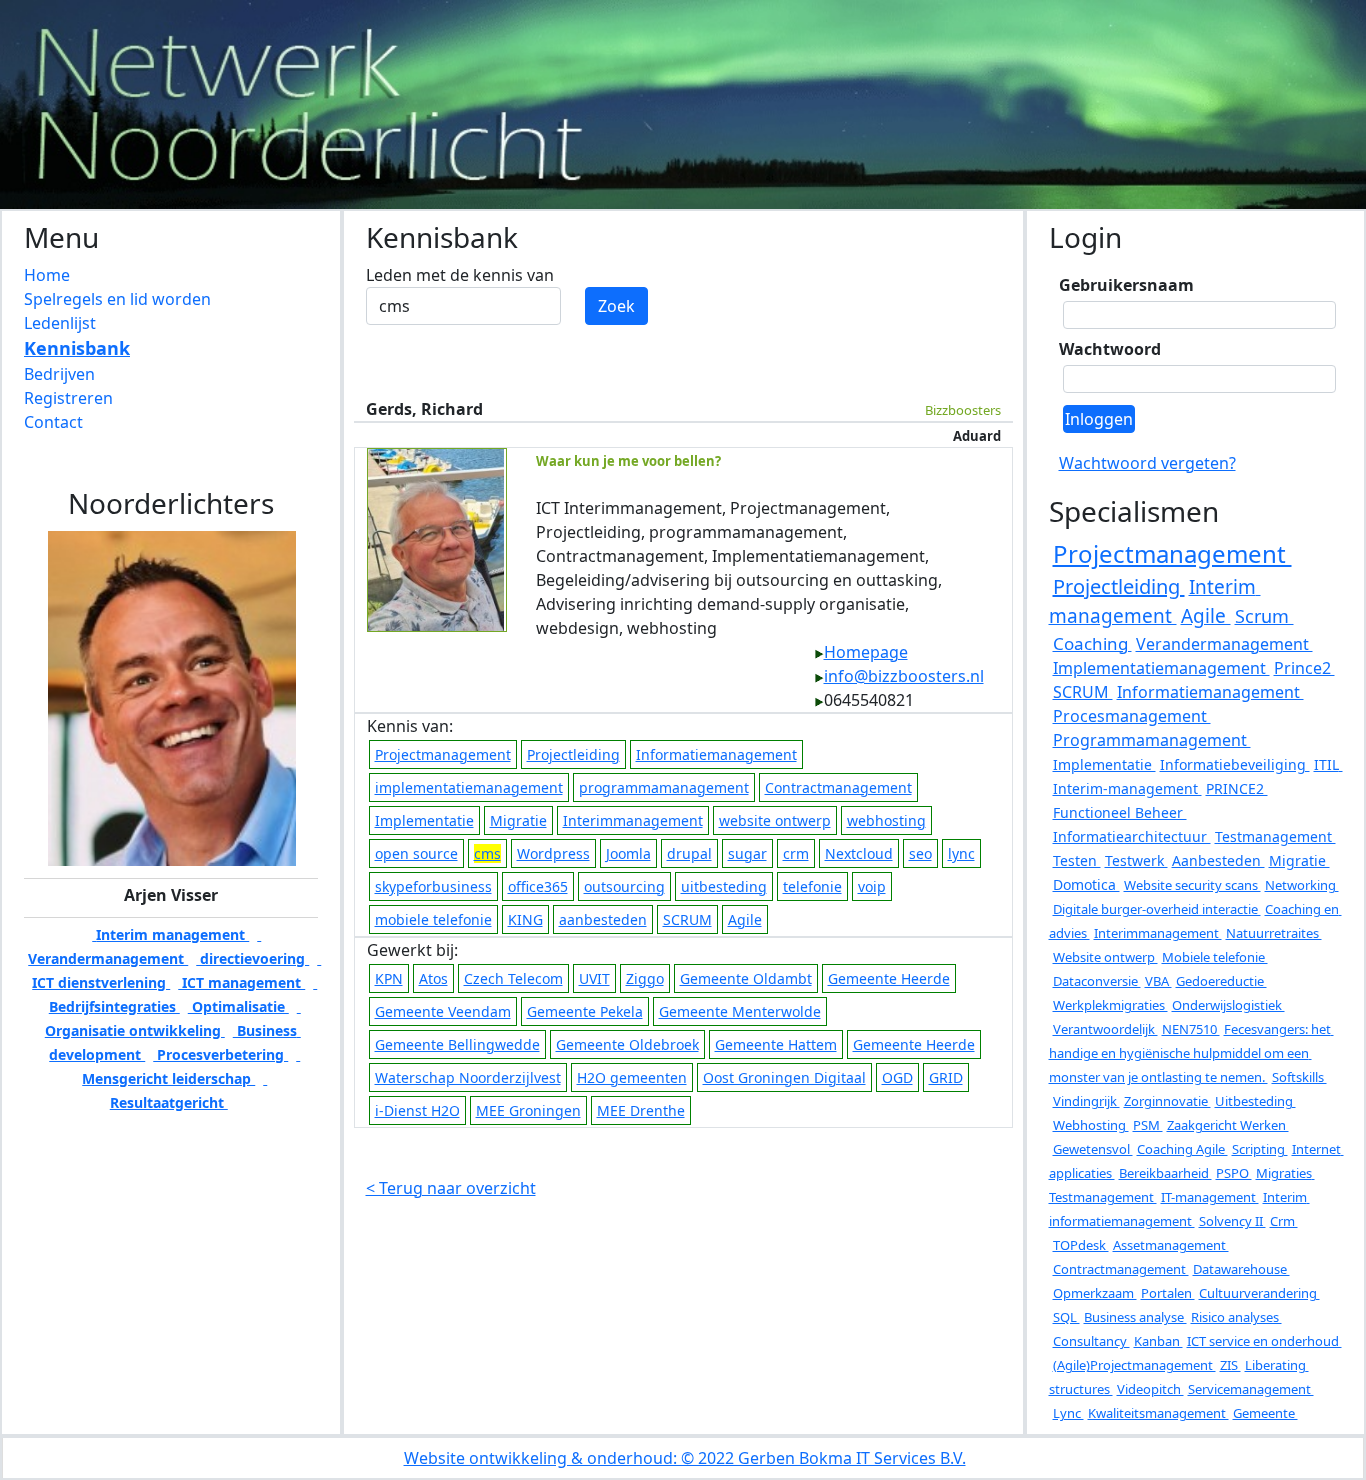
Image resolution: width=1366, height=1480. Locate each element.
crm (796, 853)
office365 (538, 886)
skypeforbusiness (433, 886)
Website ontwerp (1105, 957)
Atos (433, 978)
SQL (1066, 1317)
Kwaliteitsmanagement (1158, 1413)
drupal (689, 853)
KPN (389, 978)
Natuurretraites (1274, 933)
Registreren (68, 398)
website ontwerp (775, 820)
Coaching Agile (1182, 1149)
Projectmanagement (443, 754)
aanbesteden (603, 919)
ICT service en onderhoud (1264, 1341)
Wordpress (553, 853)
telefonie (812, 886)
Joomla (628, 853)
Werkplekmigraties (1110, 1005)
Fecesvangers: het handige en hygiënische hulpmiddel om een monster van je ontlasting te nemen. (1191, 1053)
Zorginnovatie (1167, 1101)
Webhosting (1091, 1125)
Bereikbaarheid (1165, 1173)
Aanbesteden (1218, 860)
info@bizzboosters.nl (904, 676)
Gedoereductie (1221, 981)
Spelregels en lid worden (117, 299)
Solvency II (1232, 1221)
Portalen (1168, 1293)
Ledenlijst (60, 323)
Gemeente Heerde (889, 978)
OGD (897, 1077)
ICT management (241, 982)
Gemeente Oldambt (746, 978)
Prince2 (1304, 668)
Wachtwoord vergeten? (1147, 463)
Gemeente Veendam (443, 1011)
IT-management (1210, 1197)
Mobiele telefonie (1215, 957)
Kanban (1158, 1341)
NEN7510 (1191, 1029)
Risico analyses (1236, 1317)
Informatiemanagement (716, 754)
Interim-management (1127, 788)
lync (961, 853)
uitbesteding (724, 886)
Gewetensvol (1093, 1149)
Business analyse (1135, 1317)
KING (525, 919)
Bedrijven (59, 374)
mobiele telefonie (433, 919)
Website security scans (1192, 885)
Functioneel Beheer (1120, 812)
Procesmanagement (1132, 716)
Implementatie (424, 820)
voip (872, 886)
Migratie (518, 820)
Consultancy (1091, 1341)
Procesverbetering (220, 1054)
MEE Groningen (528, 1110)
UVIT (594, 978)
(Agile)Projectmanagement (1134, 1365)
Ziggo (645, 978)
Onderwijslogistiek (1228, 1005)
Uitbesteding (1255, 1101)
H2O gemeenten (632, 1077)
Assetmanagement (1171, 1245)
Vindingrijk (1086, 1101)
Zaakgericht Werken (1228, 1125)
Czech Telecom (513, 978)
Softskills (1299, 1077)
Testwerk (1136, 860)
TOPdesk (1081, 1245)
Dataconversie (1097, 981)
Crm (1284, 1221)
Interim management (170, 934)
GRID (946, 1077)
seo (920, 853)
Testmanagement (1275, 836)
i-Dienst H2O (417, 1110)
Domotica (1086, 884)
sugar (747, 853)
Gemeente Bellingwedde (457, 1044)
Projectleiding (573, 754)
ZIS (1230, 1365)
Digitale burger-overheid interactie (1157, 909)
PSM (1148, 1125)
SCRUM (687, 919)
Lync (1068, 1413)
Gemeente (1265, 1413)
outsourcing (624, 886)
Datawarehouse (1241, 1269)
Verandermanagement (1224, 644)
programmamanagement (664, 787)
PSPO (1234, 1173)
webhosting (886, 820)
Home (47, 275)
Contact (53, 422)
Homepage (866, 652)
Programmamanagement (1152, 740)
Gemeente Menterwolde (740, 1011)
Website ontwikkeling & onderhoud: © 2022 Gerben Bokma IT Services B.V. (685, 1458)
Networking (1302, 885)
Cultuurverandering (1259, 1293)
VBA (1158, 981)
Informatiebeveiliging (1235, 764)
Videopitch (1150, 1389)
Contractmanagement (838, 787)
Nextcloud (859, 853)
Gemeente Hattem (776, 1044)
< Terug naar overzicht (451, 1188)
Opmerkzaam (1095, 1293)
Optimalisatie (238, 1006)
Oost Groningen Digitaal (784, 1077)
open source (416, 853)
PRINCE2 (1237, 788)
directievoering (252, 958)
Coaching (1092, 643)
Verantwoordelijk (1105, 1029)
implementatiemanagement (469, 787)
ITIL (1328, 764)
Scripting (1260, 1149)
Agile (745, 919)
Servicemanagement (1251, 1389)
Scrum (1264, 616)
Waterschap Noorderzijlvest (468, 1077)
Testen (1077, 860)
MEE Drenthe (641, 1110)
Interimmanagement (633, 820)
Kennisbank (77, 348)
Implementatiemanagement (1161, 668)
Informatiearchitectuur (1132, 836)
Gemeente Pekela (585, 1011)
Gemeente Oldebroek (627, 1044)
